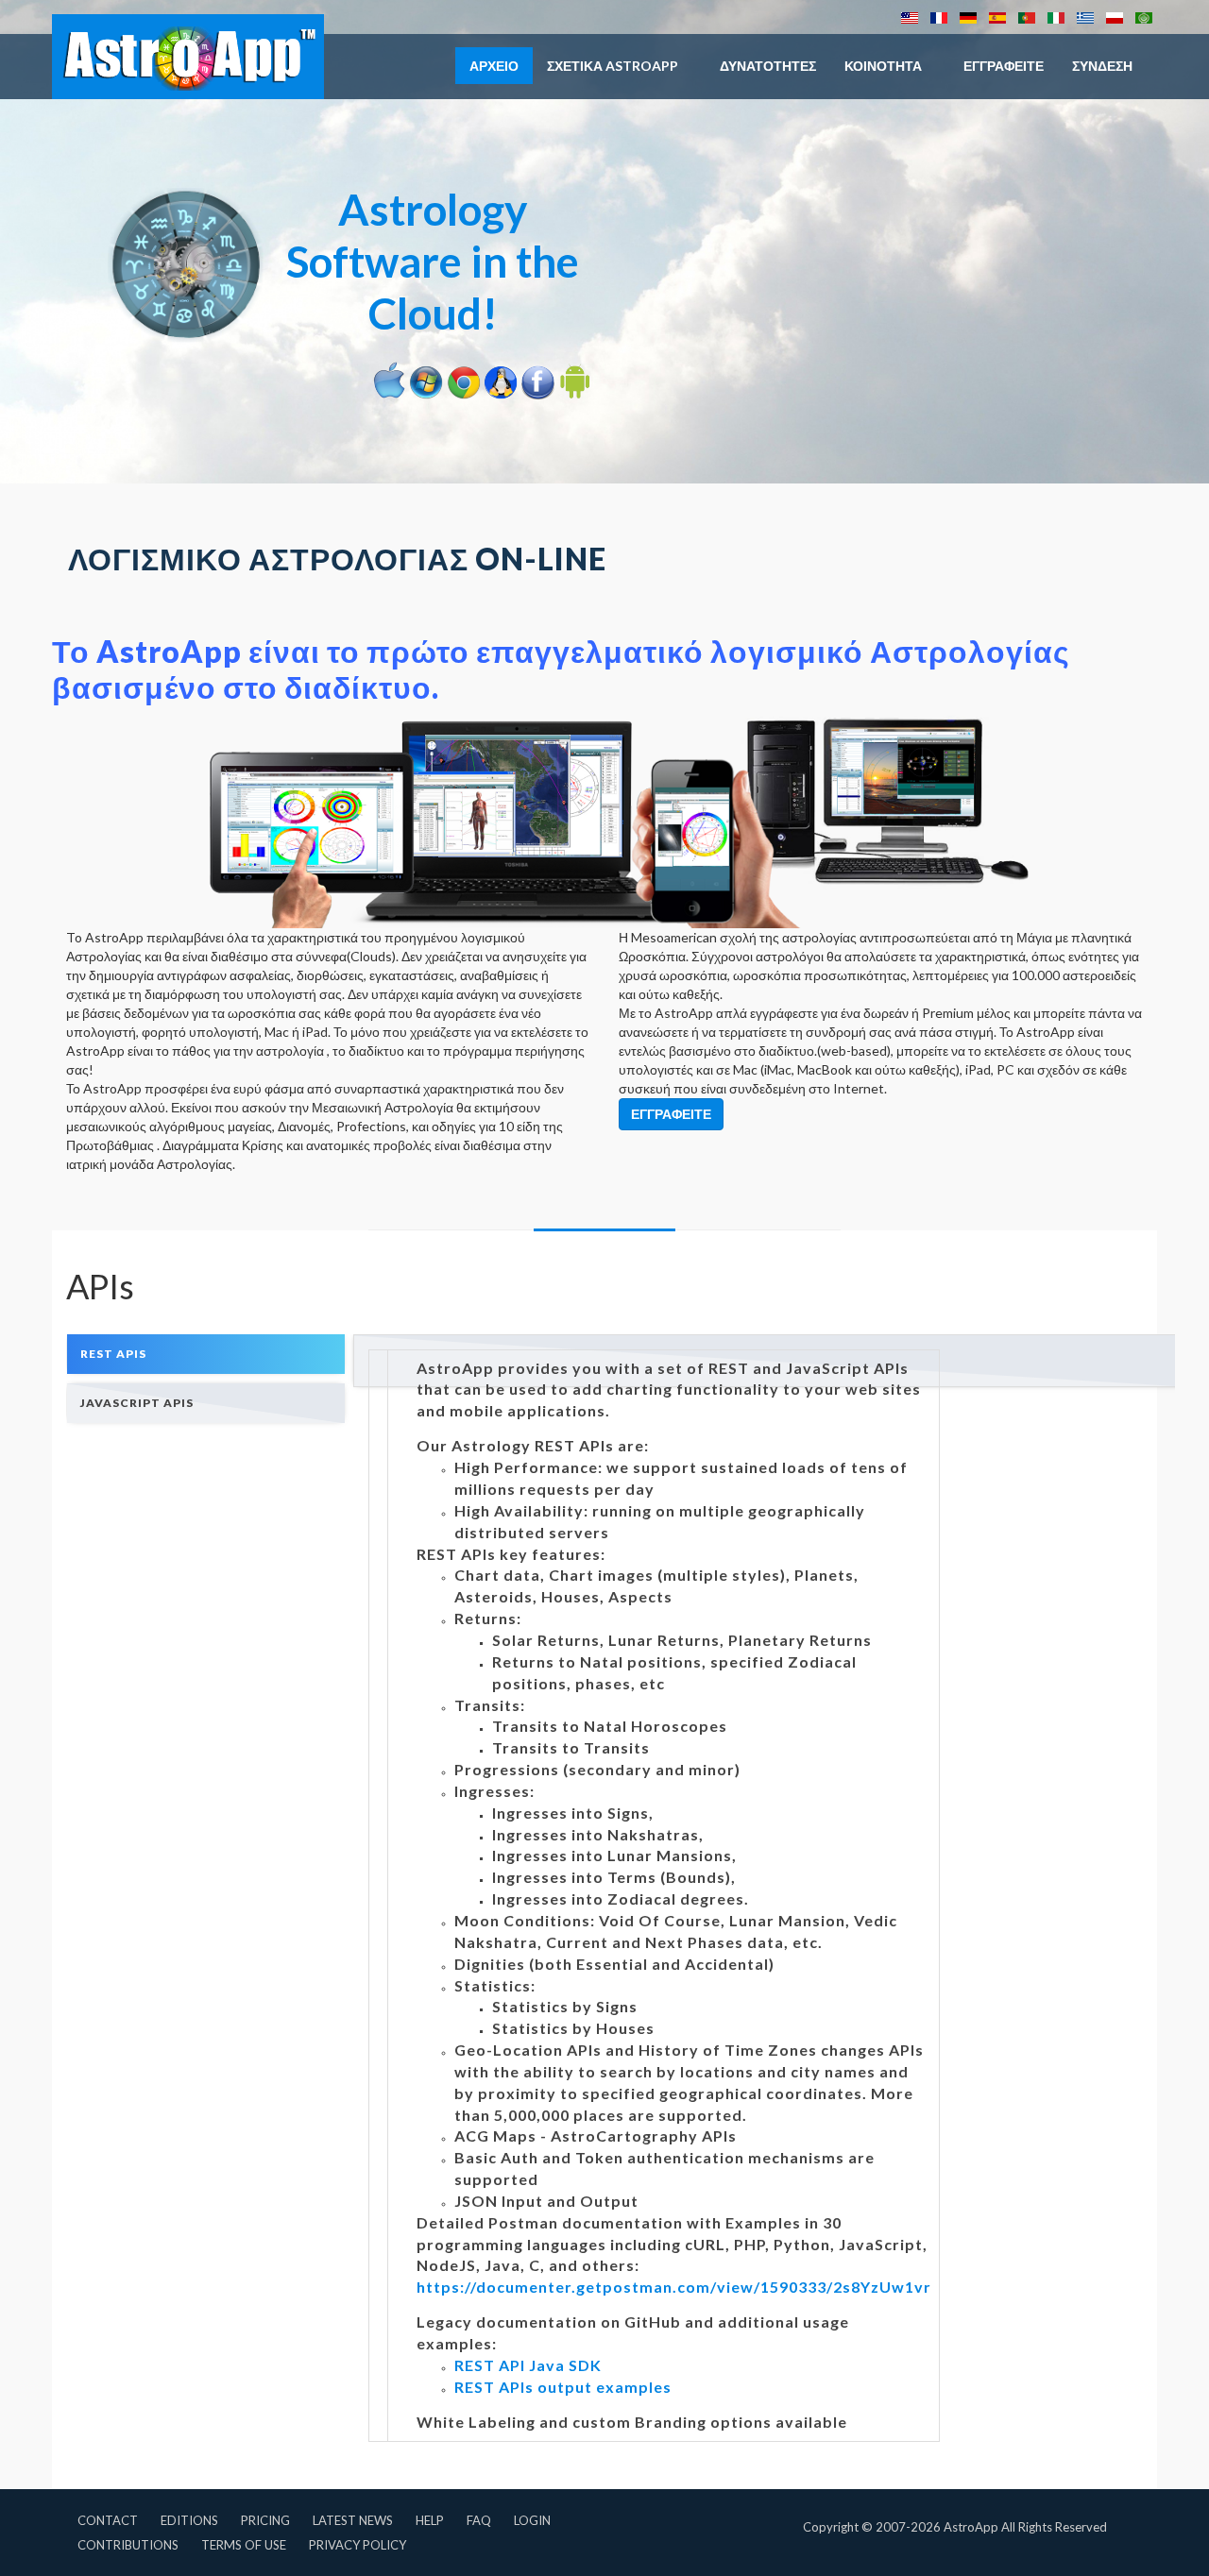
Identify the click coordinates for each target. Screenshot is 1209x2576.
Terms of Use (244, 2545)
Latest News (353, 2520)
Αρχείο (494, 66)
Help (430, 2520)
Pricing (265, 2520)
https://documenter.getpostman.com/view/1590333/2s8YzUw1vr (674, 2287)
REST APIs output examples (563, 2387)
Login (532, 2520)
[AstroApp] (188, 57)
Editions (189, 2520)
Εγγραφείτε (1004, 66)
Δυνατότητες (768, 66)
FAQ (479, 2520)
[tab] (206, 1354)
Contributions (128, 2545)
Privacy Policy (358, 2545)
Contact (108, 2520)
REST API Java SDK (528, 2365)
